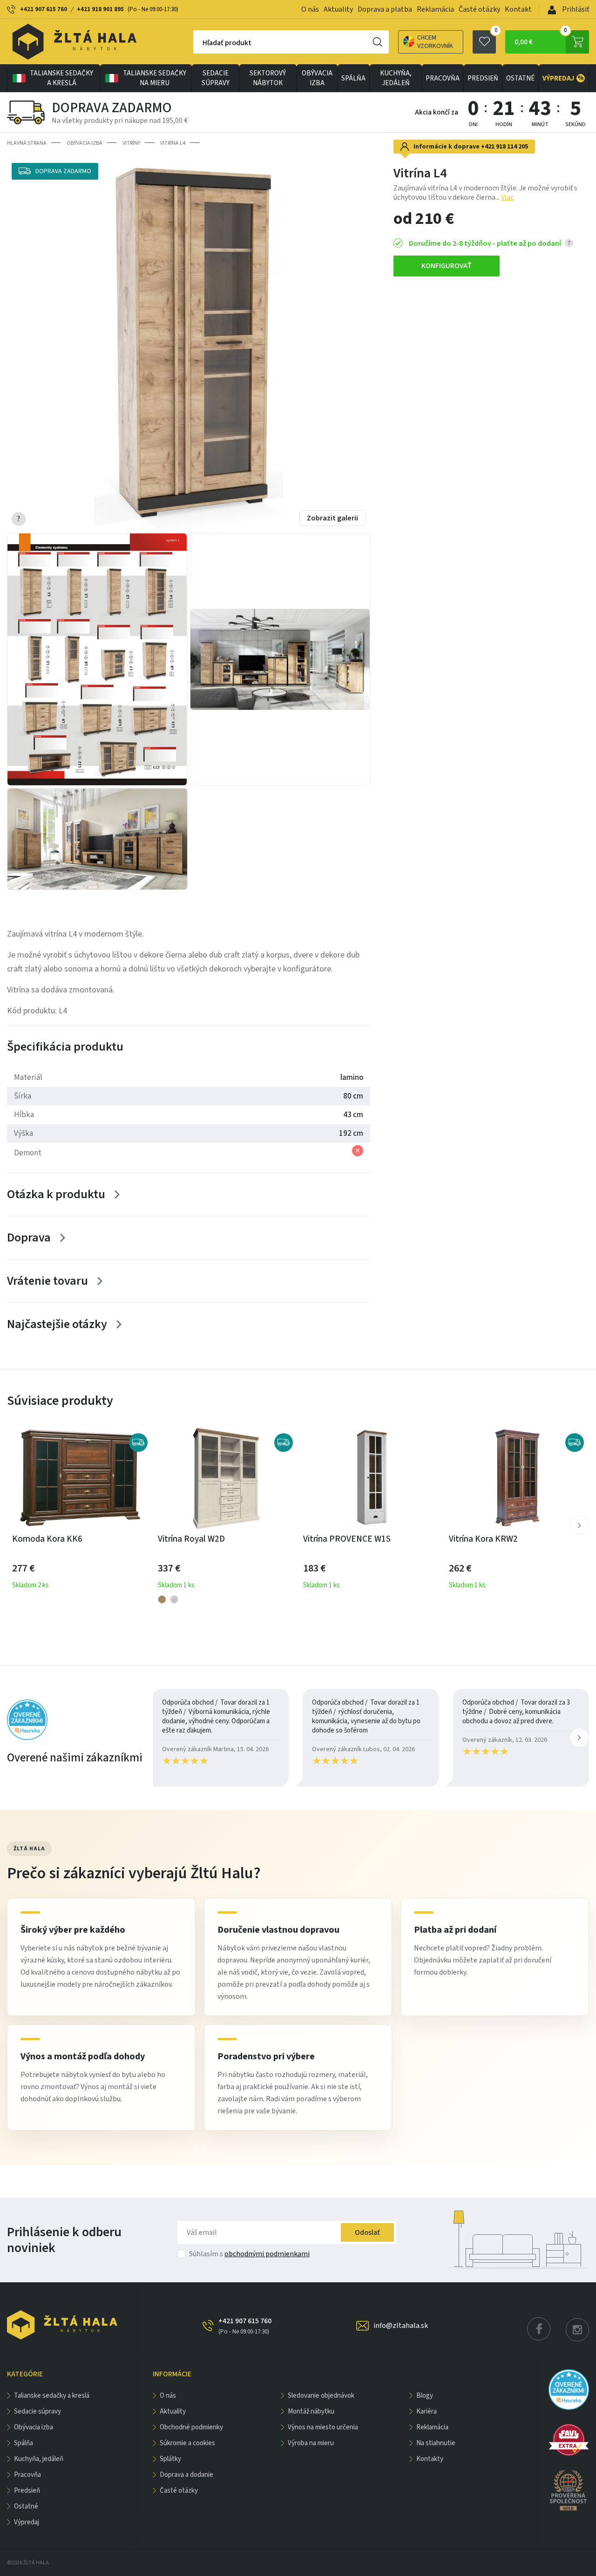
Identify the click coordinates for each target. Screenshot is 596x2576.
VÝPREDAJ (563, 78)
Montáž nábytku (311, 2411)
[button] (579, 1525)
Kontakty (430, 2459)
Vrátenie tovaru (47, 1281)
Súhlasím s (249, 2254)
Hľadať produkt (227, 43)
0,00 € (541, 39)
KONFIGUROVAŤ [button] (447, 266)
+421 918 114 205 (505, 147)
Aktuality (338, 9)
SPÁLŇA (353, 78)
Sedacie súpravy (216, 78)
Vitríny (131, 143)
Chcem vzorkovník (435, 42)
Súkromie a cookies (187, 2443)
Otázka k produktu (56, 1194)
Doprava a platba (385, 9)
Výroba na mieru (311, 2443)
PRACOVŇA (443, 78)
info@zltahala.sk (401, 2326)
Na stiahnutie (436, 2443)
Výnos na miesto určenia (323, 2427)
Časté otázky (479, 9)
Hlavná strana (27, 143)
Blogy (425, 2396)
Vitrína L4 (173, 143)
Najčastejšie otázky (57, 1324)
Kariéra (427, 2411)
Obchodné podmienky (191, 2427)
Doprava (29, 1237)
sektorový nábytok (268, 78)
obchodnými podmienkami (267, 2254)
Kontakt (518, 9)
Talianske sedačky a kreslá (61, 78)
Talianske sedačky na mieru (155, 78)
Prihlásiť (575, 9)
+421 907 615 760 (44, 9)
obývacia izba (317, 78)
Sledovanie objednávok (321, 2396)
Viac (507, 197)
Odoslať (367, 2232)
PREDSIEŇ (483, 78)
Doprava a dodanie (186, 2475)
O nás (310, 9)
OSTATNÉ (520, 78)
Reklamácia (435, 9)
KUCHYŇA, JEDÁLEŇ (396, 78)
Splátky (170, 2459)
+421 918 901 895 (100, 9)
